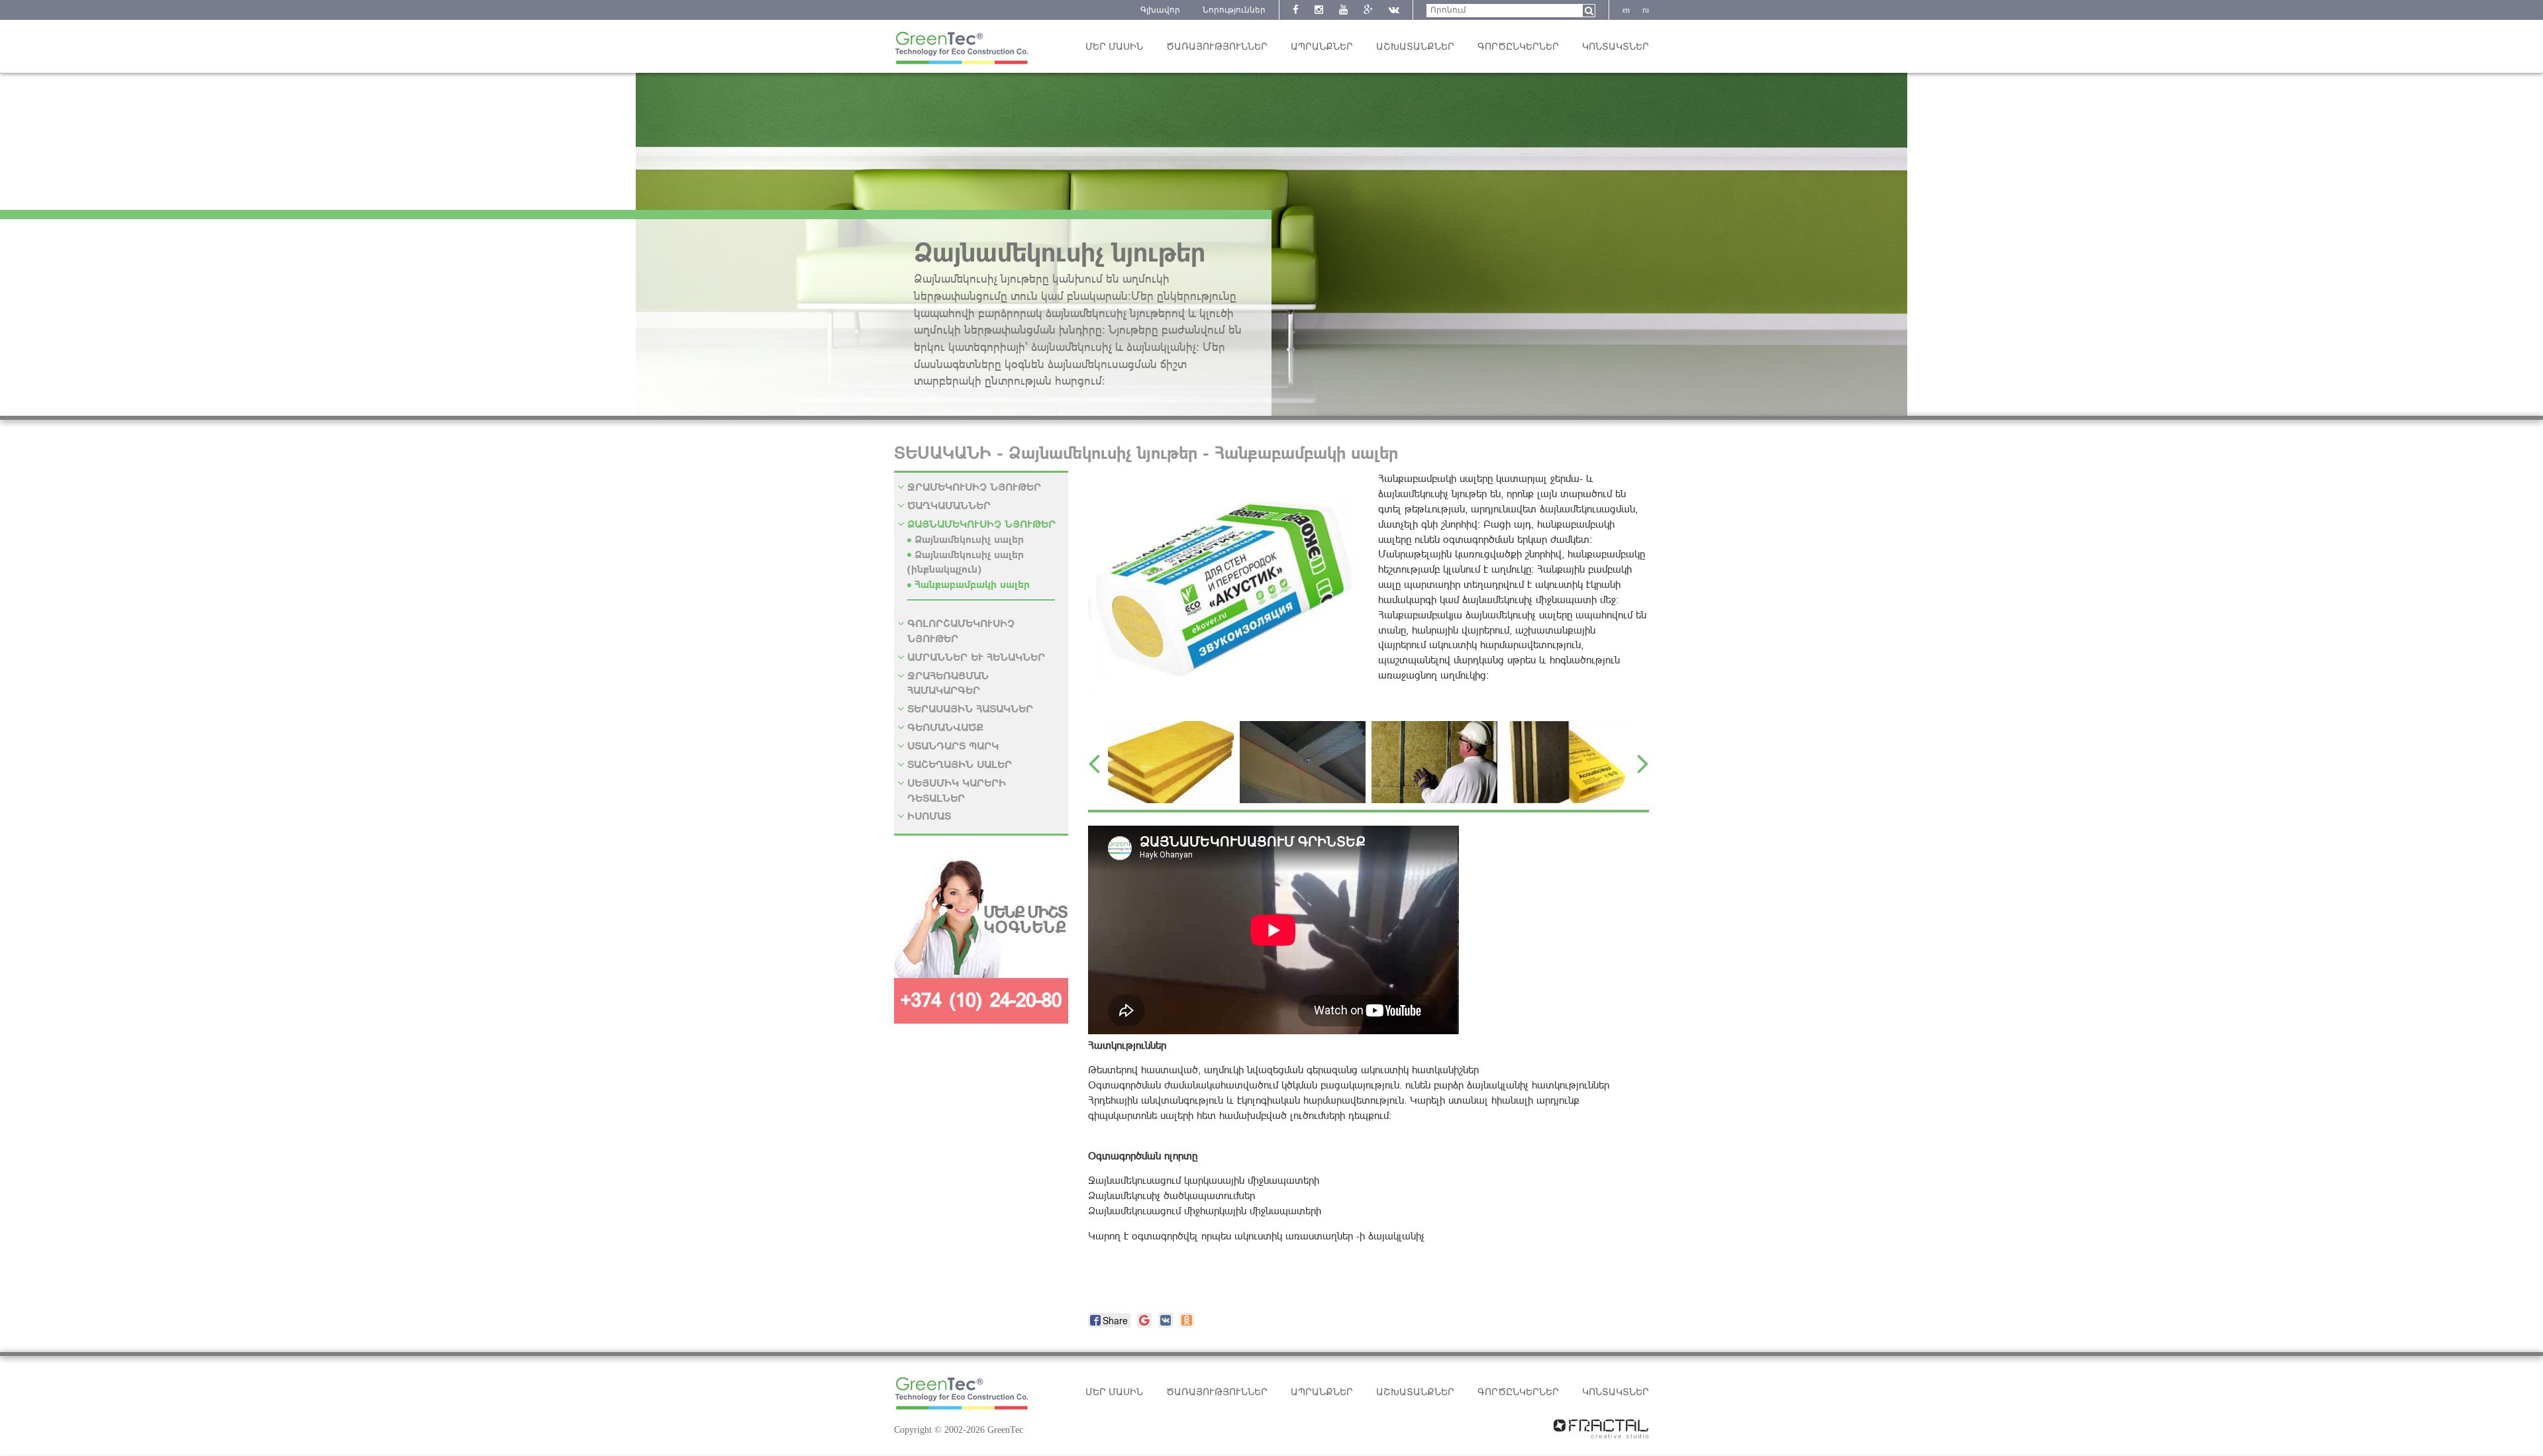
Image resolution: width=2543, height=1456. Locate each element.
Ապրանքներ (1322, 47)
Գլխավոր (1160, 10)
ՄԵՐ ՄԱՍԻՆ (1114, 47)
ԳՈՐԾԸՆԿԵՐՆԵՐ (1518, 47)
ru (1646, 10)
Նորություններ (1234, 10)
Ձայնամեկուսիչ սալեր (969, 539)
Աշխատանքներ (1415, 47)
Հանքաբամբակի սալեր (972, 584)
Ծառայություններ (1217, 47)
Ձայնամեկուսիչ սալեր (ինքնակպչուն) (966, 561)
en (1626, 10)
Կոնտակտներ (1616, 47)
